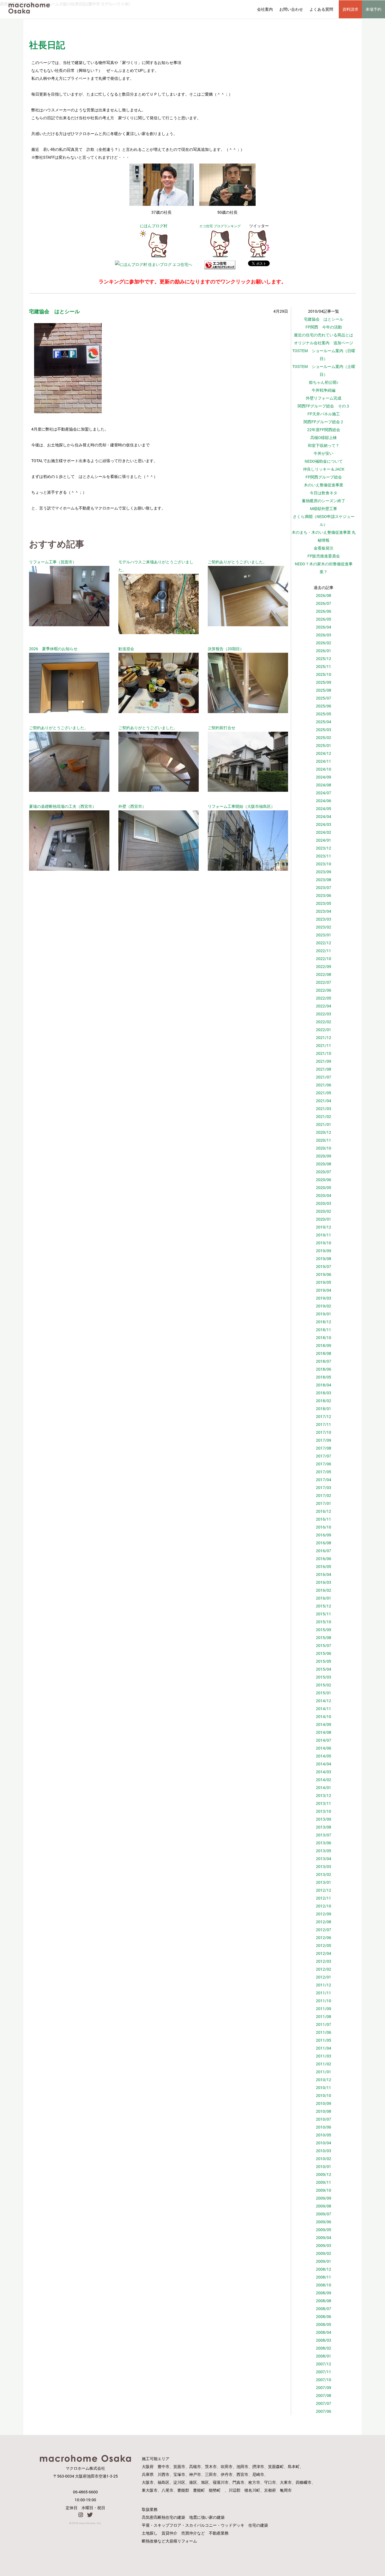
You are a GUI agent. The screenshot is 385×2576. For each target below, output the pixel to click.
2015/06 (324, 1653)
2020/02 (324, 1211)
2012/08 (324, 1922)
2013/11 (324, 1803)
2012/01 (324, 1977)
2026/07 (324, 603)
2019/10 (324, 1243)
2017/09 (324, 1440)
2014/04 (324, 1764)
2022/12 (324, 943)
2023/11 (324, 856)
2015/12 (324, 1606)
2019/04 (324, 1290)
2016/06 (324, 1559)
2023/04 (324, 911)
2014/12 (324, 1701)
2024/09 (324, 777)
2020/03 (324, 1203)
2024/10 (324, 769)
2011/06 (324, 2032)
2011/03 (324, 2056)
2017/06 (324, 1464)
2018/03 (324, 1393)
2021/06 (324, 1085)
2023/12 (324, 848)
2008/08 (324, 2301)
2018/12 (324, 1322)
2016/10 (324, 1527)
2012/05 (324, 1945)
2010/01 (324, 2166)
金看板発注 (324, 548)
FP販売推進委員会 (324, 556)
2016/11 (324, 1519)
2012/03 (324, 1961)
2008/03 (324, 2340)
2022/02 (324, 1022)
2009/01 (324, 2261)
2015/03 (324, 1677)
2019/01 (324, 1314)
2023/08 (324, 880)
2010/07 (324, 2119)
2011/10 (324, 2001)
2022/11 (324, 951)
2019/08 (324, 1259)
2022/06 (324, 990)
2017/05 (324, 1472)
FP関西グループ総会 (324, 477)
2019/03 (324, 1298)
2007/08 (324, 2395)
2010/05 (324, 2135)
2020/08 (324, 1164)
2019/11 (324, 1235)
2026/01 (324, 651)
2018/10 (324, 1337)
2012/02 (324, 1969)
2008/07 (324, 2309)
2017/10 (324, 1432)
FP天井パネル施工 (324, 414)
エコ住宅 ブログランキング (220, 226)
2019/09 (324, 1251)
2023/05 (324, 903)
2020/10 (324, 1148)
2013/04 (324, 1859)
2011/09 (324, 2009)
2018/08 (324, 1353)
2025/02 (324, 737)
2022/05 (324, 998)
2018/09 (324, 1345)
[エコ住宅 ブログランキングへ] (220, 256)
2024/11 (324, 761)
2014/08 (324, 1732)
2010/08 (324, 2111)
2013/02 (324, 1874)
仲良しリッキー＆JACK (324, 469)
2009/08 (324, 2206)
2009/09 (324, 2198)
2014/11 (324, 1709)
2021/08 (324, 1069)
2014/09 (324, 1724)
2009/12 (324, 2174)
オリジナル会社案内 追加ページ (324, 343)
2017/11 (324, 1424)
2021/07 (324, 1077)
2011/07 (324, 2024)
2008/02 (324, 2348)
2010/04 (324, 2143)
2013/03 (324, 1866)
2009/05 (324, 2230)
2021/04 (324, 1101)
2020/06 (324, 1180)
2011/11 (324, 1993)
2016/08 (324, 1543)
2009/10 (324, 2190)
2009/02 (324, 2253)
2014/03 (324, 1772)
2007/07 (324, 2403)
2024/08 (324, 785)
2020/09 (324, 1156)
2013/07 (324, 1835)
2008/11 (324, 2277)
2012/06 (324, 1937)
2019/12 (324, 1227)
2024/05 (324, 809)
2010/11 (324, 2088)
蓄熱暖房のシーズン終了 (324, 501)
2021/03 (324, 1109)
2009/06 (324, 2222)
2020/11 (324, 1140)
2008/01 (324, 2356)
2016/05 (324, 1566)
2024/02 (324, 832)
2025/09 (324, 682)
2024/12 (324, 753)
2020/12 (324, 1132)
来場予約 (373, 9)
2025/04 (324, 722)
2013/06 (324, 1843)
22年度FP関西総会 (324, 430)
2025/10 (324, 674)
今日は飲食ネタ (324, 493)
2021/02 (324, 1116)
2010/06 (324, 2127)
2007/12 (324, 2364)
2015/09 (324, 1630)
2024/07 (324, 793)
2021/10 (324, 1053)
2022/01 (324, 1030)
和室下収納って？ (324, 445)
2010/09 (324, 2103)
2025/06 (324, 706)
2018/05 (324, 1377)
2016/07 (324, 1551)
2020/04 (324, 1195)
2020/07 (324, 1172)
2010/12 (324, 2080)
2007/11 (324, 2372)
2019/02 (324, 1306)
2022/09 (324, 966)
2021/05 (324, 1093)
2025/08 (324, 690)
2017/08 (324, 1448)
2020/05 (324, 1187)
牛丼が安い (324, 453)
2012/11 (324, 1898)
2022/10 (324, 959)
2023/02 (324, 927)
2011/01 (324, 2072)
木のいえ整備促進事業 (324, 485)
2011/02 (324, 2064)
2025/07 (324, 698)
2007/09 (324, 2388)
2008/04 (324, 2332)
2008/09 (324, 2293)
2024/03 (324, 824)
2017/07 (324, 1456)
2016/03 (324, 1582)
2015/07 (324, 1645)
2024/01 (324, 840)
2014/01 (324, 1787)
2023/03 (324, 919)
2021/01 (324, 1124)
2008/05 (324, 2324)
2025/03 (324, 730)
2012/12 (324, 1890)
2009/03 (324, 2245)
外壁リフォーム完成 (324, 398)
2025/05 (324, 714)
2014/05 (324, 1756)
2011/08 (324, 2016)
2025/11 (324, 666)
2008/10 (324, 2285)
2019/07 (324, 1266)
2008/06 (324, 2316)
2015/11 (324, 1614)
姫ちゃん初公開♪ (324, 382)
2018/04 (324, 1385)
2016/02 (324, 1590)
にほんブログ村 (154, 226)
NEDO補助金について (324, 461)
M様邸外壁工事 (324, 509)
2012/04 (324, 1953)
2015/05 (324, 1661)
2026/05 (324, 619)
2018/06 (324, 1369)
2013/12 (324, 1795)
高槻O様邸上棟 (324, 437)
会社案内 (265, 9)
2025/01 (324, 745)
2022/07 (324, 982)
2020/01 (324, 1219)
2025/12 (324, 659)
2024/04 (324, 816)
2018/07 (324, 1361)
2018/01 (324, 1409)
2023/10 (324, 864)
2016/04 (324, 1574)
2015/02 (324, 1685)
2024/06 (324, 801)
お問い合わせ (291, 9)
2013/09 (324, 1819)
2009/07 (324, 2214)
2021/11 (324, 1045)
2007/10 (324, 2380)
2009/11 (324, 2182)
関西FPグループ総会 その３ (324, 406)
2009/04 (324, 2238)
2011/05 (324, 2040)
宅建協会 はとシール (324, 319)
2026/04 (324, 627)
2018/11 (324, 1330)
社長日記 (47, 45)
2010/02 (324, 2159)
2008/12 (324, 2269)
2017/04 (324, 1480)
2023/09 (324, 872)
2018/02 (324, 1401)
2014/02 (324, 1780)
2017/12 (324, 1416)
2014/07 (324, 1740)
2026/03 (324, 635)
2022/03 (324, 1014)
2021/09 (324, 1061)
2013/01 (324, 1882)
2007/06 (324, 2411)
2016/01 (324, 1598)
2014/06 (324, 1748)
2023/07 (324, 887)
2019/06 (324, 1274)
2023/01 (324, 935)
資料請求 (350, 9)
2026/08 (324, 595)
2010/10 (324, 2095)
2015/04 (324, 1669)
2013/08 (324, 1827)
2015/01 (324, 1693)
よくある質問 (321, 9)
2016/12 (324, 1511)
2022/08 (324, 974)
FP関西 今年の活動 (324, 327)
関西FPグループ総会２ (324, 422)
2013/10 (324, 1811)
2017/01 (324, 1503)
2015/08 (324, 1637)
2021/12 (324, 1037)
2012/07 (324, 1930)
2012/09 (324, 1914)
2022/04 (324, 1006)
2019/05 (324, 1282)
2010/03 (324, 2151)
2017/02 (324, 1495)
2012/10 (324, 1906)
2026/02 (324, 643)
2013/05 (324, 1851)
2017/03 (324, 1487)
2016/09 (324, 1535)
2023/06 (324, 895)
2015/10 (324, 1622)
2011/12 (324, 1985)
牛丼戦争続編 (324, 390)
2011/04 (324, 2048)
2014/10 (324, 1716)
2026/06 (324, 611)
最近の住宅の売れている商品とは (324, 335)
